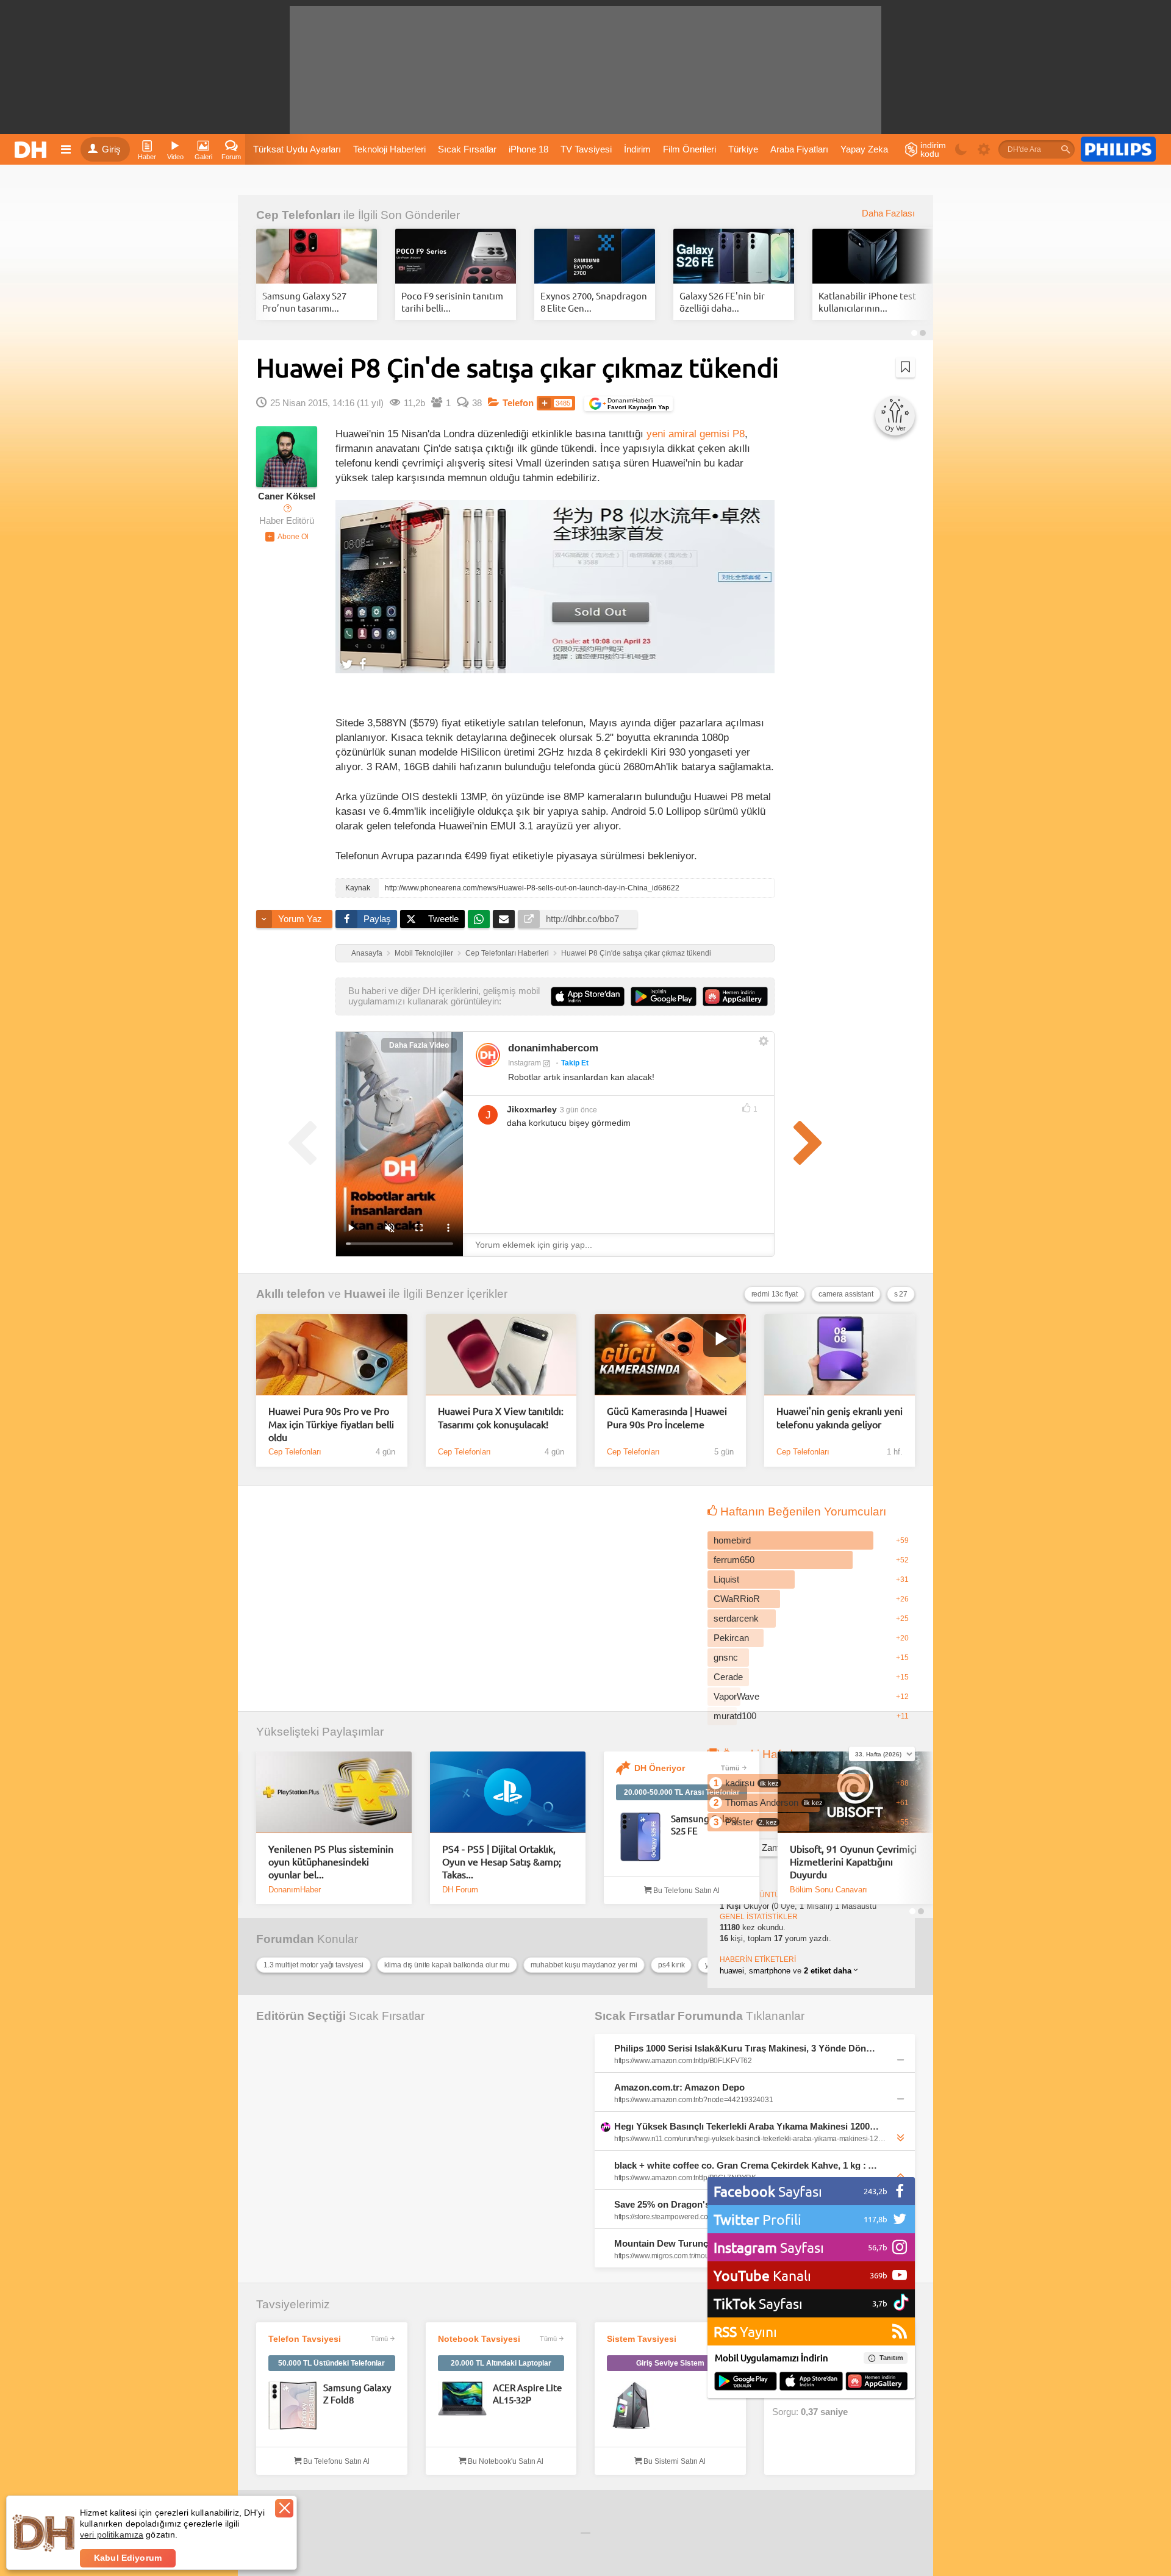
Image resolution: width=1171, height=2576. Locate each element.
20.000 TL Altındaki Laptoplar (501, 2363)
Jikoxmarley (532, 1109)
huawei (732, 1971)
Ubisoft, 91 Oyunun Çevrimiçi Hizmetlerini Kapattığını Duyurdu (853, 1862)
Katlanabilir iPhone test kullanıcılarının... (867, 302)
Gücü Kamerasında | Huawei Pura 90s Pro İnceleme (667, 1417)
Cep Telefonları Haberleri (507, 953)
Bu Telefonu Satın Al (686, 1891)
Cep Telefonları (298, 215)
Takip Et (575, 1063)
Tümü (730, 1768)
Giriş (111, 149)
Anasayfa (367, 953)
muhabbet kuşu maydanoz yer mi (584, 1965)
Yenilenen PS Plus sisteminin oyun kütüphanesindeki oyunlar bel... (331, 1862)
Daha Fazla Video (419, 1045)
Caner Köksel (287, 496)
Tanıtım (891, 2358)
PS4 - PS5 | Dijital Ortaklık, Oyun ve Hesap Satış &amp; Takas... (502, 1862)
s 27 (901, 1294)
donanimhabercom (553, 1048)
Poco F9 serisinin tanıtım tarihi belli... (452, 302)
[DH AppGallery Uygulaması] (877, 2382)
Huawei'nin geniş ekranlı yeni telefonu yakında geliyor (840, 1417)
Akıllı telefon (291, 1294)
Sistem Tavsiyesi (642, 2339)
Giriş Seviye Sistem (670, 2363)
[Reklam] (1118, 149)
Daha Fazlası (888, 213)
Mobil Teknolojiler (424, 953)
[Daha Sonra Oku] (905, 367)
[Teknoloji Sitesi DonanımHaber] (32, 149)
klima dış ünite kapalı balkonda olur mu (447, 1965)
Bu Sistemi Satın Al (674, 2461)
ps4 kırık (671, 1965)
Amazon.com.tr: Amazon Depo (679, 2087)
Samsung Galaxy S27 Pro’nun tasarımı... (304, 302)
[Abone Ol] (287, 537)
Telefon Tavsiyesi (305, 2339)
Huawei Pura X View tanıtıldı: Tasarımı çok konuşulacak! (501, 1417)
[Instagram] (488, 1055)
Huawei (365, 1294)
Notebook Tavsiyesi (479, 2339)
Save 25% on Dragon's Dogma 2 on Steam (704, 2204)
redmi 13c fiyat (775, 1294)
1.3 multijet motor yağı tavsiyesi (313, 1965)
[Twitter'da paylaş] (347, 664)
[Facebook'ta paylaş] (363, 664)
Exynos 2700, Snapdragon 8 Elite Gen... (594, 302)
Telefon (518, 403)
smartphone (770, 1971)
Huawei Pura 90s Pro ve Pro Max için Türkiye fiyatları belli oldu (331, 1424)
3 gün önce (578, 1110)
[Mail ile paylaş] (504, 919)
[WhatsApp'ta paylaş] (479, 919)
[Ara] (1065, 149)
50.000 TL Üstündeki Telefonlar (331, 2363)
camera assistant (846, 1294)
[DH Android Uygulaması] (746, 2382)
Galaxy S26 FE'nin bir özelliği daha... (722, 302)
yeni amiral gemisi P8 (696, 434)
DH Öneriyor (660, 1768)
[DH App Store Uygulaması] (811, 2382)
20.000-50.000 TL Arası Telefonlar (682, 1792)
